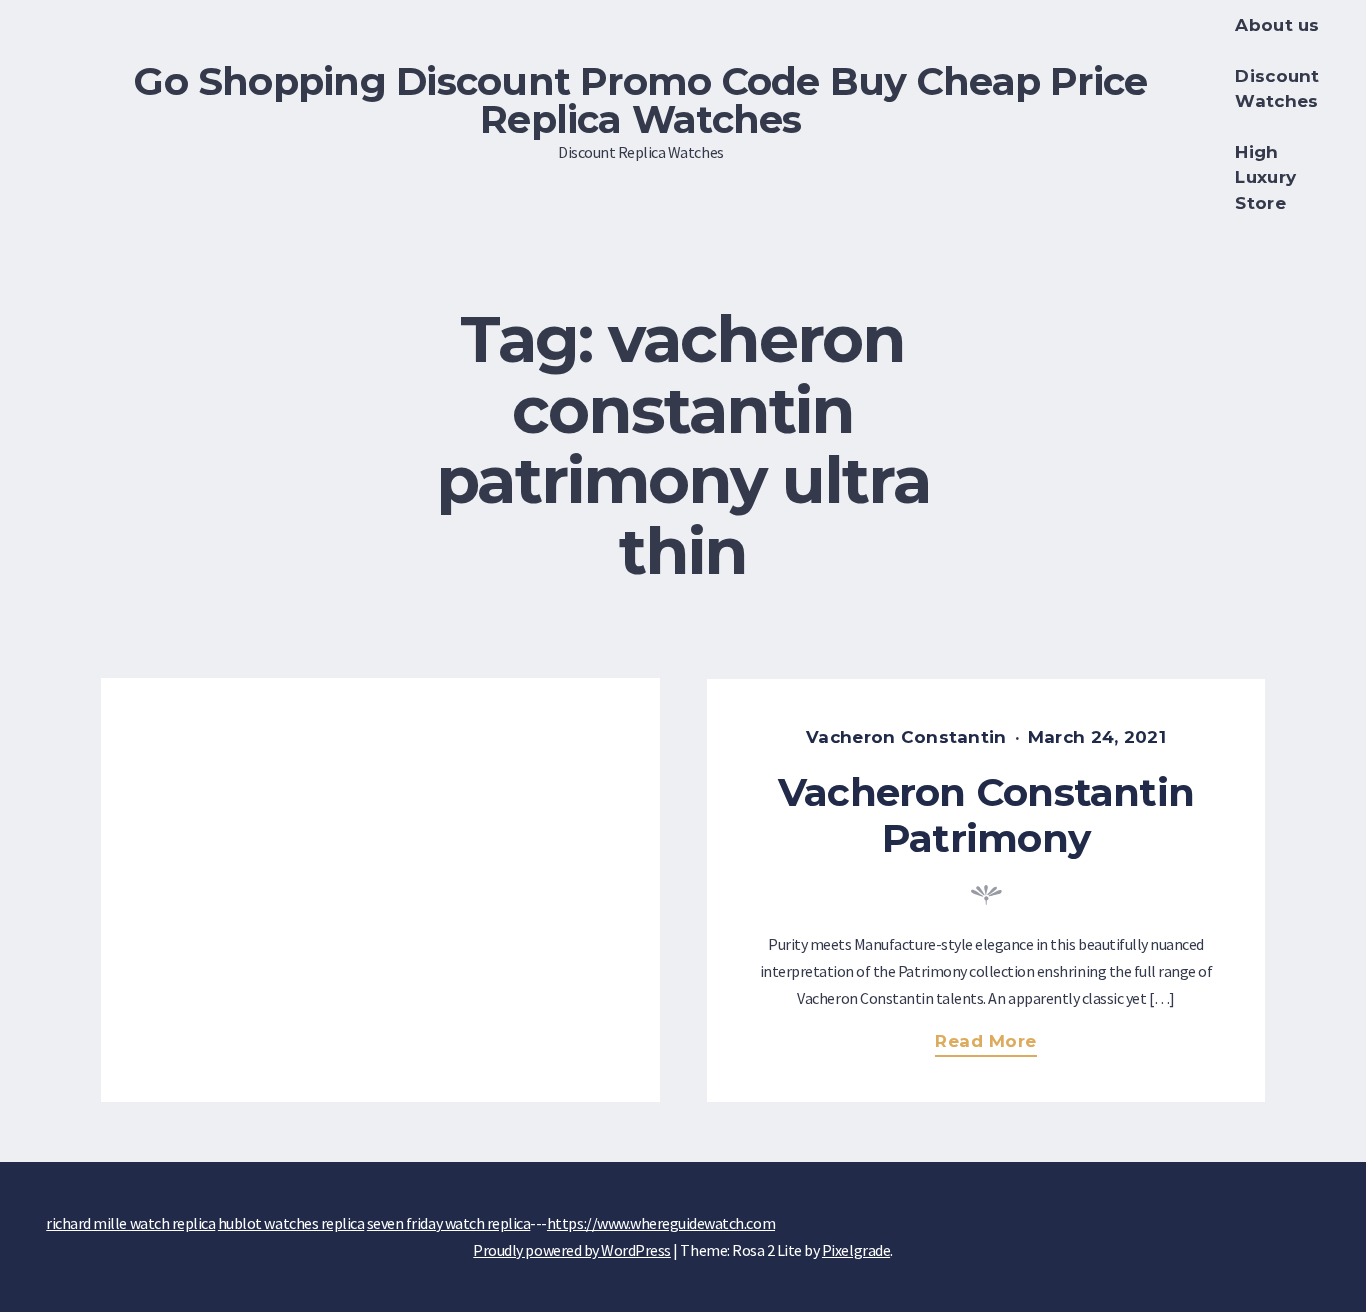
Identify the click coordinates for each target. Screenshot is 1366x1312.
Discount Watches (1277, 88)
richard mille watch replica (130, 1223)
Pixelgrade (856, 1250)
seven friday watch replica (449, 1223)
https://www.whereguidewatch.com (661, 1223)
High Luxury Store (1265, 177)
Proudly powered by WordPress (572, 1250)
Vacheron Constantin (906, 737)
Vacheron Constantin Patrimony (986, 815)
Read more (994, 1043)
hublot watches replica (291, 1223)
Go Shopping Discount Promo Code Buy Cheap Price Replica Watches (640, 100)
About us (1277, 25)
